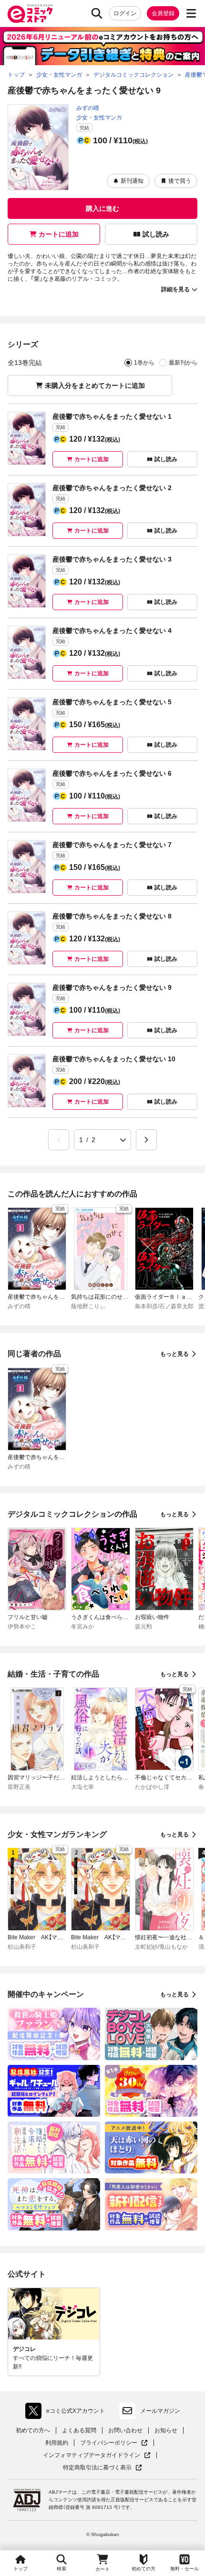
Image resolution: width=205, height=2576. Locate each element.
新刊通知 (132, 181)
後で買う (180, 181)
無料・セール (184, 2569)
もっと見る (174, 1354)
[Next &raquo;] (146, 1140)
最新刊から (183, 363)
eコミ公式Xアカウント (67, 2413)
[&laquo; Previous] (59, 1140)
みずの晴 (88, 108)
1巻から (144, 363)
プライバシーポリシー (114, 2443)
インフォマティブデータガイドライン (92, 2455)
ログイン (125, 13)
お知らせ (166, 2430)
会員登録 (163, 13)
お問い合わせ (125, 2430)
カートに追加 (59, 234)
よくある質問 (79, 2430)
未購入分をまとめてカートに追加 (95, 385)
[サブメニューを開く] (191, 13)
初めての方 (143, 2569)
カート (102, 2569)
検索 (61, 2569)
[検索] (97, 13)
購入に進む (102, 208)
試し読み (156, 234)
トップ (20, 2569)
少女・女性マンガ (99, 118)
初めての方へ (33, 2430)
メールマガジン (160, 2411)
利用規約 (57, 2443)
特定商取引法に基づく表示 (102, 2468)
